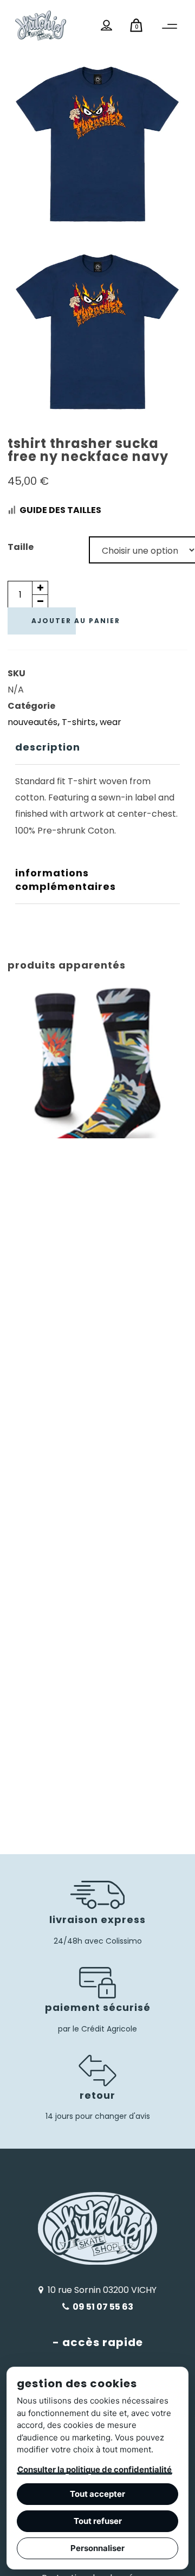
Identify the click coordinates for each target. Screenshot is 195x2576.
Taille (21, 547)
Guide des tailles (60, 510)
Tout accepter (97, 2494)
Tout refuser (98, 2521)
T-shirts (79, 722)
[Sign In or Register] (107, 25)
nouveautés (32, 722)
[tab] (98, 748)
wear (110, 722)
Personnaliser (97, 2548)
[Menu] (170, 27)
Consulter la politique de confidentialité (95, 2469)
